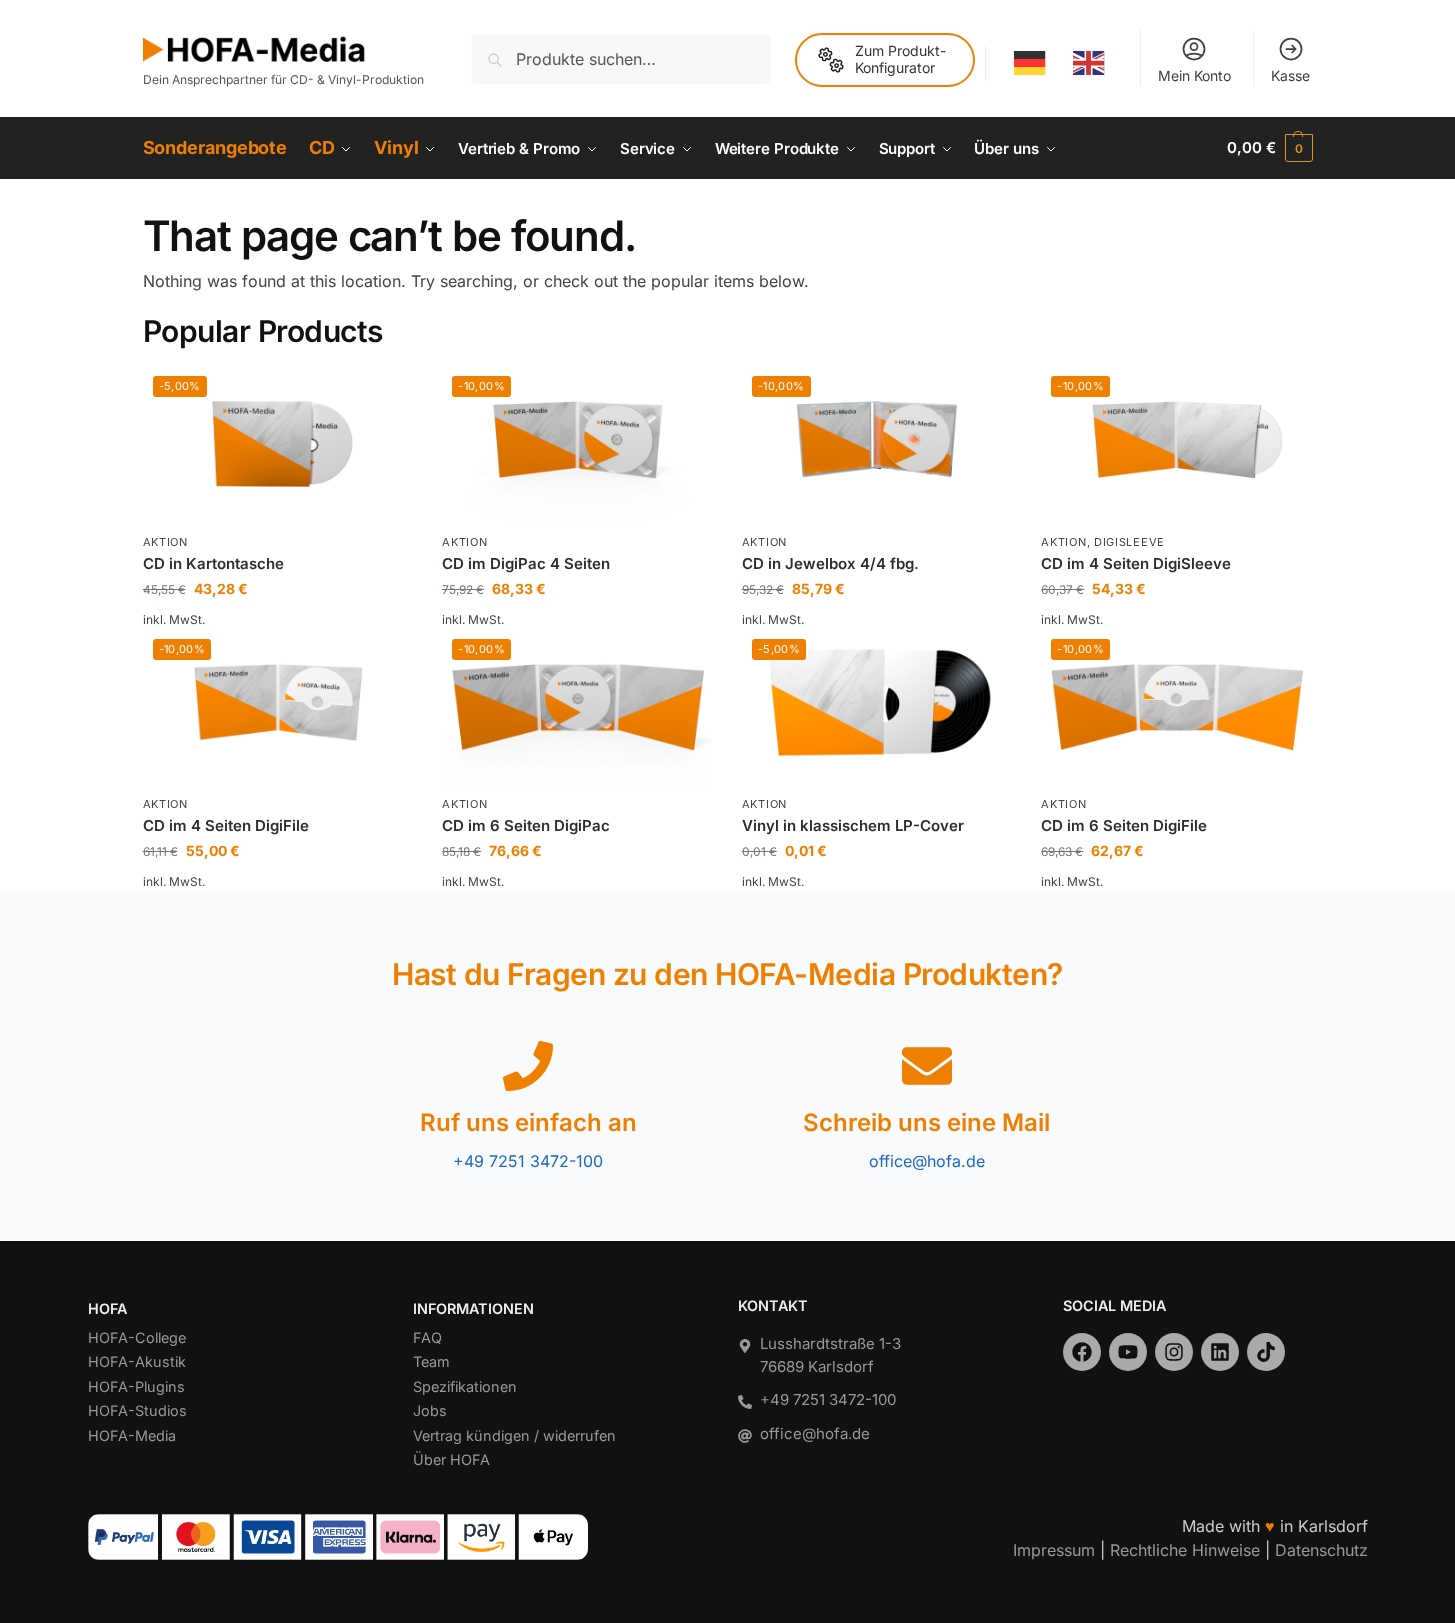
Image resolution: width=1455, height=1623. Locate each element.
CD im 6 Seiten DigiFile (1124, 825)
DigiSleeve (1129, 542)
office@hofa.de (927, 1161)
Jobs (430, 1410)
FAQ (427, 1337)
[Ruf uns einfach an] (528, 1066)
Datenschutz (1321, 1550)
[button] (1269, 148)
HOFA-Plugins (136, 1386)
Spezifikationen (465, 1386)
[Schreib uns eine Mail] (927, 1066)
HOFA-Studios (137, 1410)
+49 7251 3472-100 (528, 1161)
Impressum (1054, 1550)
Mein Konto (1194, 75)
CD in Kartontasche (213, 563)
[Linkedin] (1220, 1352)
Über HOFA (451, 1459)
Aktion (165, 542)
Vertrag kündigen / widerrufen (514, 1435)
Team (431, 1361)
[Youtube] (1128, 1352)
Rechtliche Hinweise (1185, 1550)
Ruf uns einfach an (528, 1122)
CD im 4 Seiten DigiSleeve (1136, 563)
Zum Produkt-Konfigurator (900, 59)
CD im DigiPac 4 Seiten (526, 563)
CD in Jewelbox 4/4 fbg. (830, 563)
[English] (1089, 63)
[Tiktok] (1266, 1352)
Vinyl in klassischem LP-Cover (853, 825)
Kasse (1290, 75)
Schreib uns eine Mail (926, 1122)
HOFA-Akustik (137, 1361)
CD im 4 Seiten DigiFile (226, 825)
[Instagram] (1174, 1352)
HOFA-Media (132, 1435)
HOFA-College (137, 1337)
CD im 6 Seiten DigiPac (526, 825)
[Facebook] (1082, 1352)
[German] (1031, 63)
